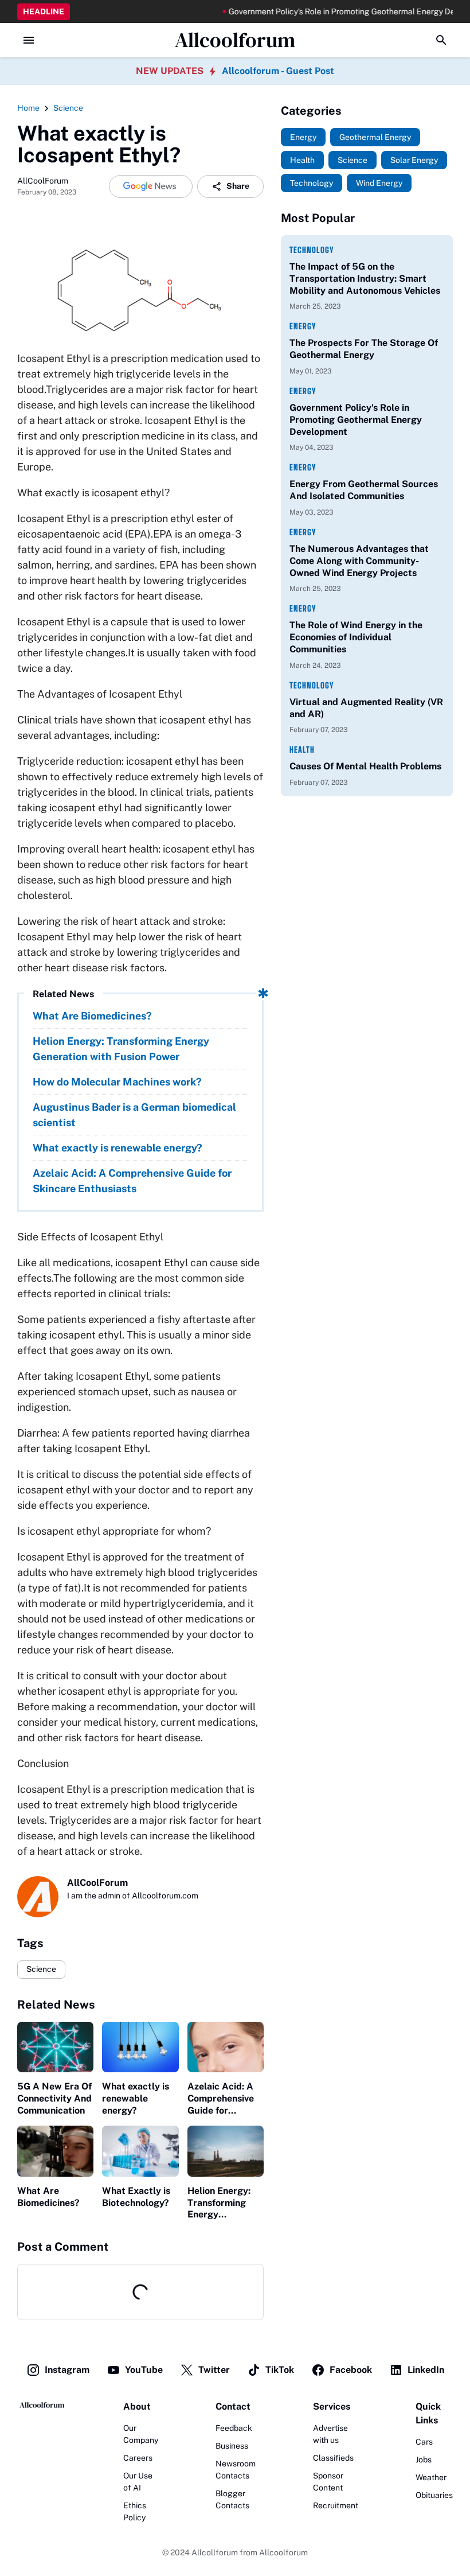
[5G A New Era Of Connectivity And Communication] (55, 2047)
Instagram (67, 2370)
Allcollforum (215, 2552)
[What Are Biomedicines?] (55, 2151)
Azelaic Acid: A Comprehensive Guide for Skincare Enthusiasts (132, 1181)
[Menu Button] (29, 40)
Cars (424, 2442)
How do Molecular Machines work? (117, 1082)
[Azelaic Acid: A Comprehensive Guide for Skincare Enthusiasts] (226, 2047)
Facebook (351, 2370)
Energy (303, 326)
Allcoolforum (235, 40)
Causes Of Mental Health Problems (365, 766)
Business (232, 2446)
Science (41, 1969)
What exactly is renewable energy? (117, 1148)
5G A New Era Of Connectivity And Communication (54, 2098)
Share (238, 186)
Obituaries (434, 2495)
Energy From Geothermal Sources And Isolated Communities (364, 490)
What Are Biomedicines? (92, 1016)
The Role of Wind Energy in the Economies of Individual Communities (356, 637)
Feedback (234, 2428)
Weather (431, 2477)
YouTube (144, 2370)
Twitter (214, 2370)
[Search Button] (441, 40)
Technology (312, 250)
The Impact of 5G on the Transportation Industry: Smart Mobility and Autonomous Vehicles (365, 279)
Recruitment (336, 2505)
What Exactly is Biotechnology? (136, 2197)
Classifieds (333, 2458)
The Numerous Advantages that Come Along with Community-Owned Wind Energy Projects (359, 561)
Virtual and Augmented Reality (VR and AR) (366, 708)
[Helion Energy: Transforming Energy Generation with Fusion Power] (226, 2151)
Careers (138, 2458)
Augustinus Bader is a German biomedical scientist (134, 1115)
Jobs (424, 2460)
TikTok (280, 2370)
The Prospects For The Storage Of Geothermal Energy (364, 349)
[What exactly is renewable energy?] (140, 2047)
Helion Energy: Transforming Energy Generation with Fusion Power (121, 1049)
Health (302, 750)
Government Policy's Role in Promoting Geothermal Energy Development (327, 11)
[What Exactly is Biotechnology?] (140, 2151)
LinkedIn (426, 2370)
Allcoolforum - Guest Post (278, 71)
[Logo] (42, 2405)
